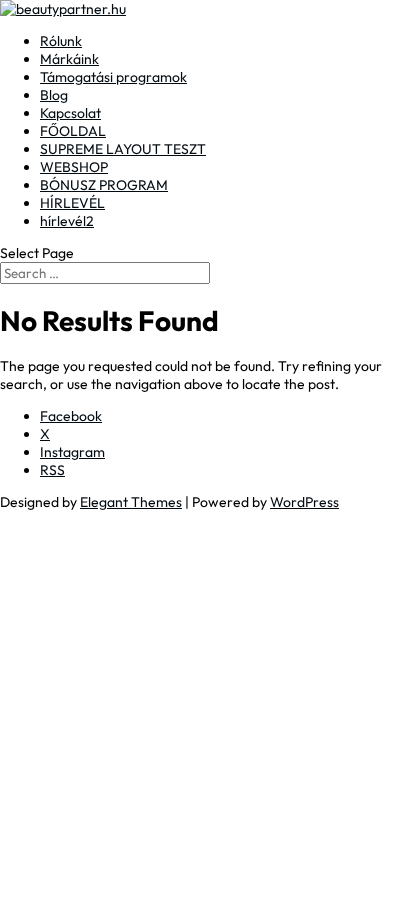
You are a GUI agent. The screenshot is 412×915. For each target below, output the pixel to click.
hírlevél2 (67, 221)
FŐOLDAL (73, 131)
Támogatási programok (113, 77)
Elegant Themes (131, 502)
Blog (54, 95)
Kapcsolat (70, 113)
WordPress (304, 502)
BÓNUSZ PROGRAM (104, 185)
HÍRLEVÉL (72, 203)
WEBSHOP (74, 167)
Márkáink (69, 59)
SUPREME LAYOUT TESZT (123, 149)
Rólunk (61, 41)
